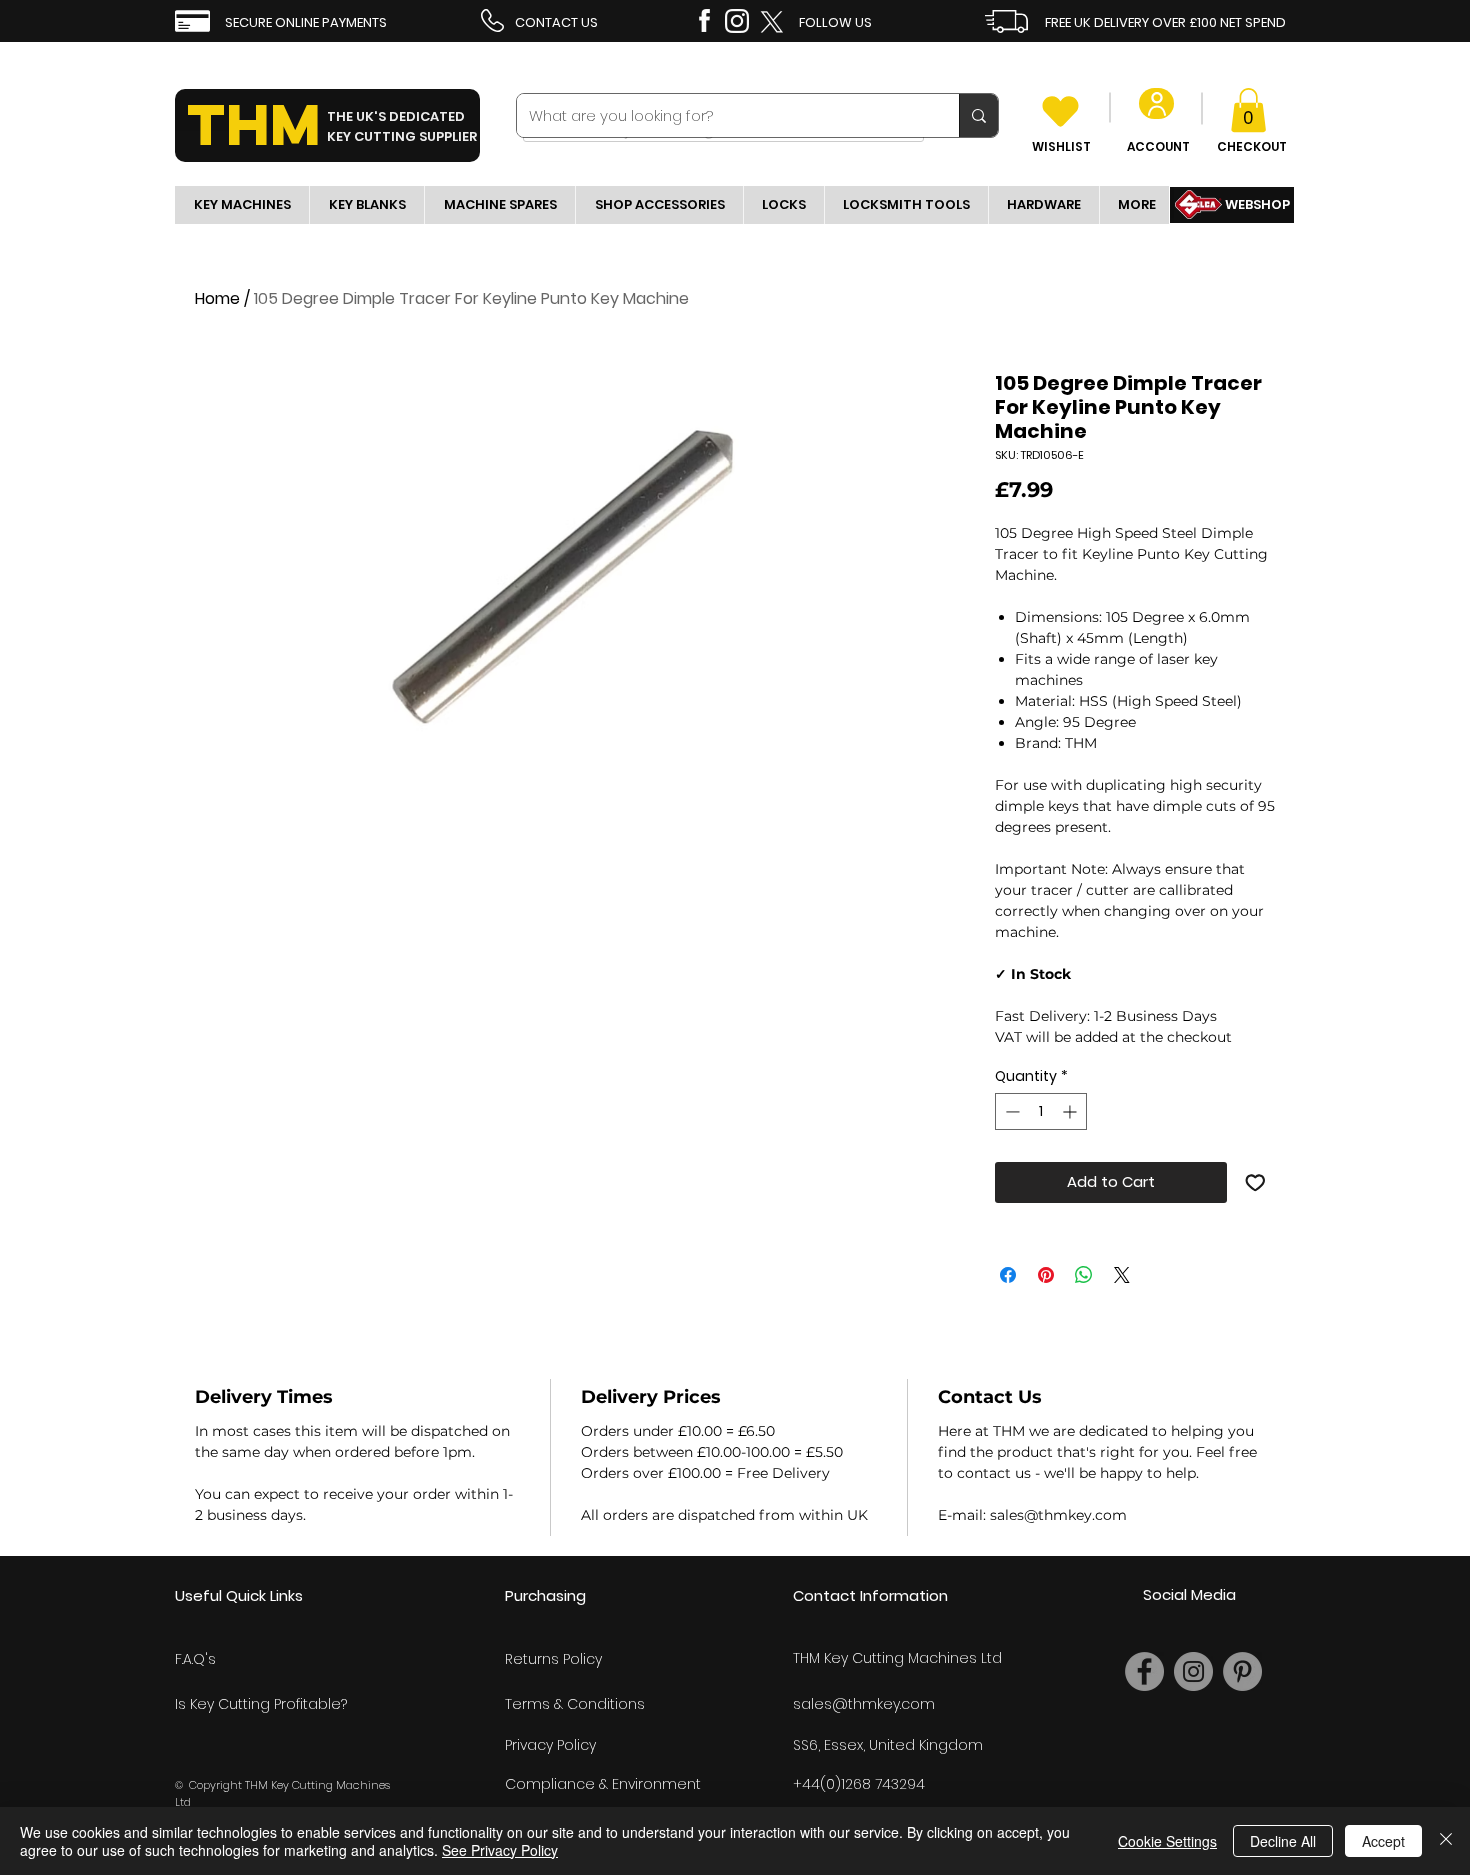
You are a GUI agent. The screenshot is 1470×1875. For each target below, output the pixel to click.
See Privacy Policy (500, 1850)
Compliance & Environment (603, 1784)
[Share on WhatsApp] (1084, 1275)
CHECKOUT (1252, 146)
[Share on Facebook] (1008, 1275)
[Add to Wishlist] (1255, 1182)
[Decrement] (1010, 1111)
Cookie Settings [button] (1167, 1841)
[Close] (1446, 1841)
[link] (1248, 110)
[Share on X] (1122, 1275)
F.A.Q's (195, 1659)
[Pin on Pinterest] (1046, 1275)
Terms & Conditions (575, 1704)
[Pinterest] (1242, 1671)
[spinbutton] (1041, 1111)
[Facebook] (1144, 1671)
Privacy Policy (550, 1745)
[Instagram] (1193, 1671)
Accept (1383, 1841)
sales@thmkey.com (864, 1704)
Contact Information (870, 1595)
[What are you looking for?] (978, 115)
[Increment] (1071, 1111)
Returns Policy (553, 1659)
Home (217, 298)
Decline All (1283, 1841)
